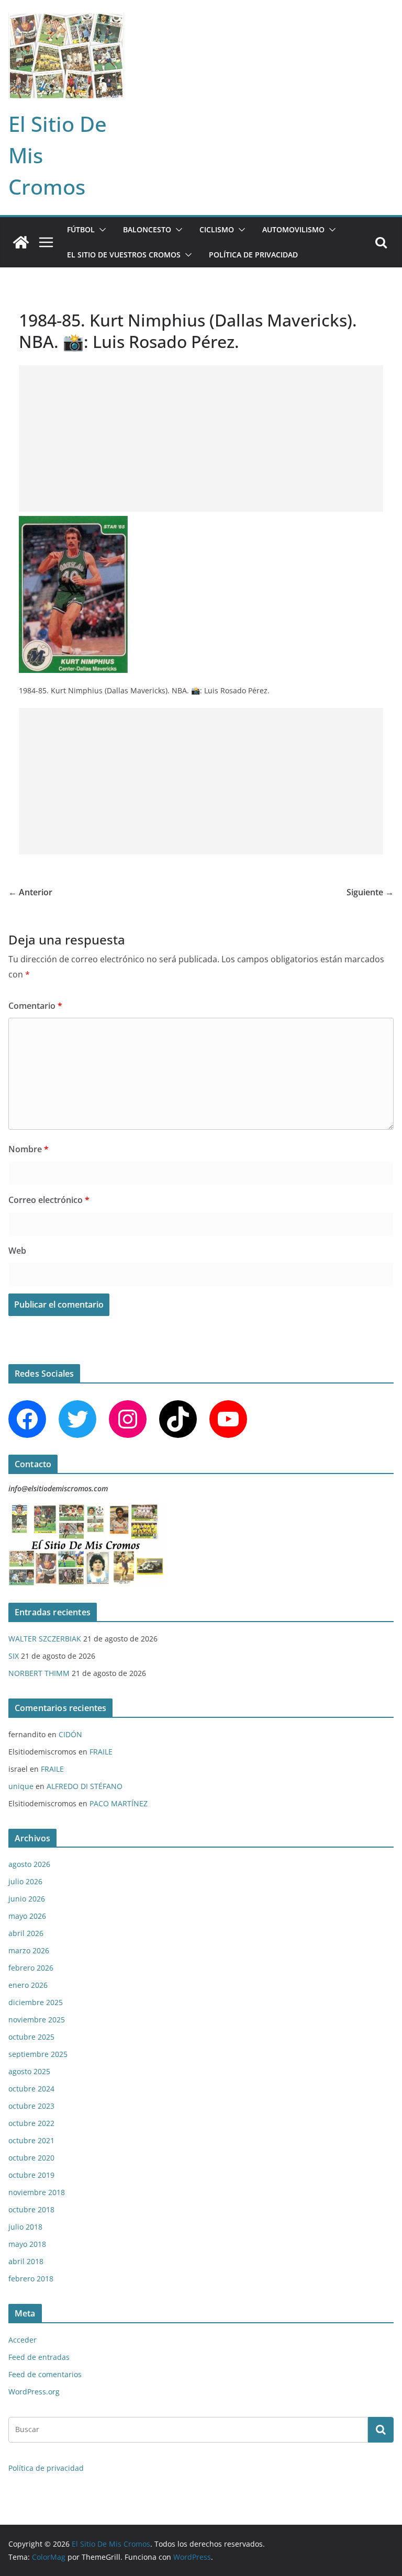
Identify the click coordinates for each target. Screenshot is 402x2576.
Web (17, 1251)
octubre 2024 (31, 2089)
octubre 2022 (31, 2123)
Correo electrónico (49, 1200)
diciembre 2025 (36, 2002)
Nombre (29, 1149)
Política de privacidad (253, 255)
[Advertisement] (201, 438)
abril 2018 (26, 2261)
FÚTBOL (81, 229)
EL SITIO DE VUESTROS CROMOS (124, 255)
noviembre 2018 (37, 2192)
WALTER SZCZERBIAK (45, 1639)
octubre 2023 (31, 2106)
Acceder (23, 2340)
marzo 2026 (29, 1950)
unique (21, 1786)
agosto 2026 (29, 1864)
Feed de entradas (39, 2357)
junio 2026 (27, 1899)
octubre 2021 (31, 2140)
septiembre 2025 (38, 2054)
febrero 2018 (31, 2279)
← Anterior (30, 892)
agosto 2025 (29, 2071)
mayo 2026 (27, 1916)
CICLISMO (217, 229)
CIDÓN (70, 1734)
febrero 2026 (31, 1968)
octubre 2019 (31, 2175)
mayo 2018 (27, 2244)
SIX (14, 1656)
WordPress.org (34, 2392)
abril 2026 (26, 1933)
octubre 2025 (31, 2037)
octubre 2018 (31, 2209)
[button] (100, 230)
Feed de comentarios (45, 2374)
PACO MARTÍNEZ (119, 1803)
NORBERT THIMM (39, 1673)
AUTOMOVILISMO (293, 229)
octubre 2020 (31, 2158)
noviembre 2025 (37, 2020)
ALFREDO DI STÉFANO (85, 1786)
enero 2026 (28, 1985)
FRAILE (101, 1752)
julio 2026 (25, 1881)
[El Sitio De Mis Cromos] (21, 242)
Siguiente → (370, 892)
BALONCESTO (147, 229)
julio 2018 (25, 2227)
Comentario (35, 1006)
